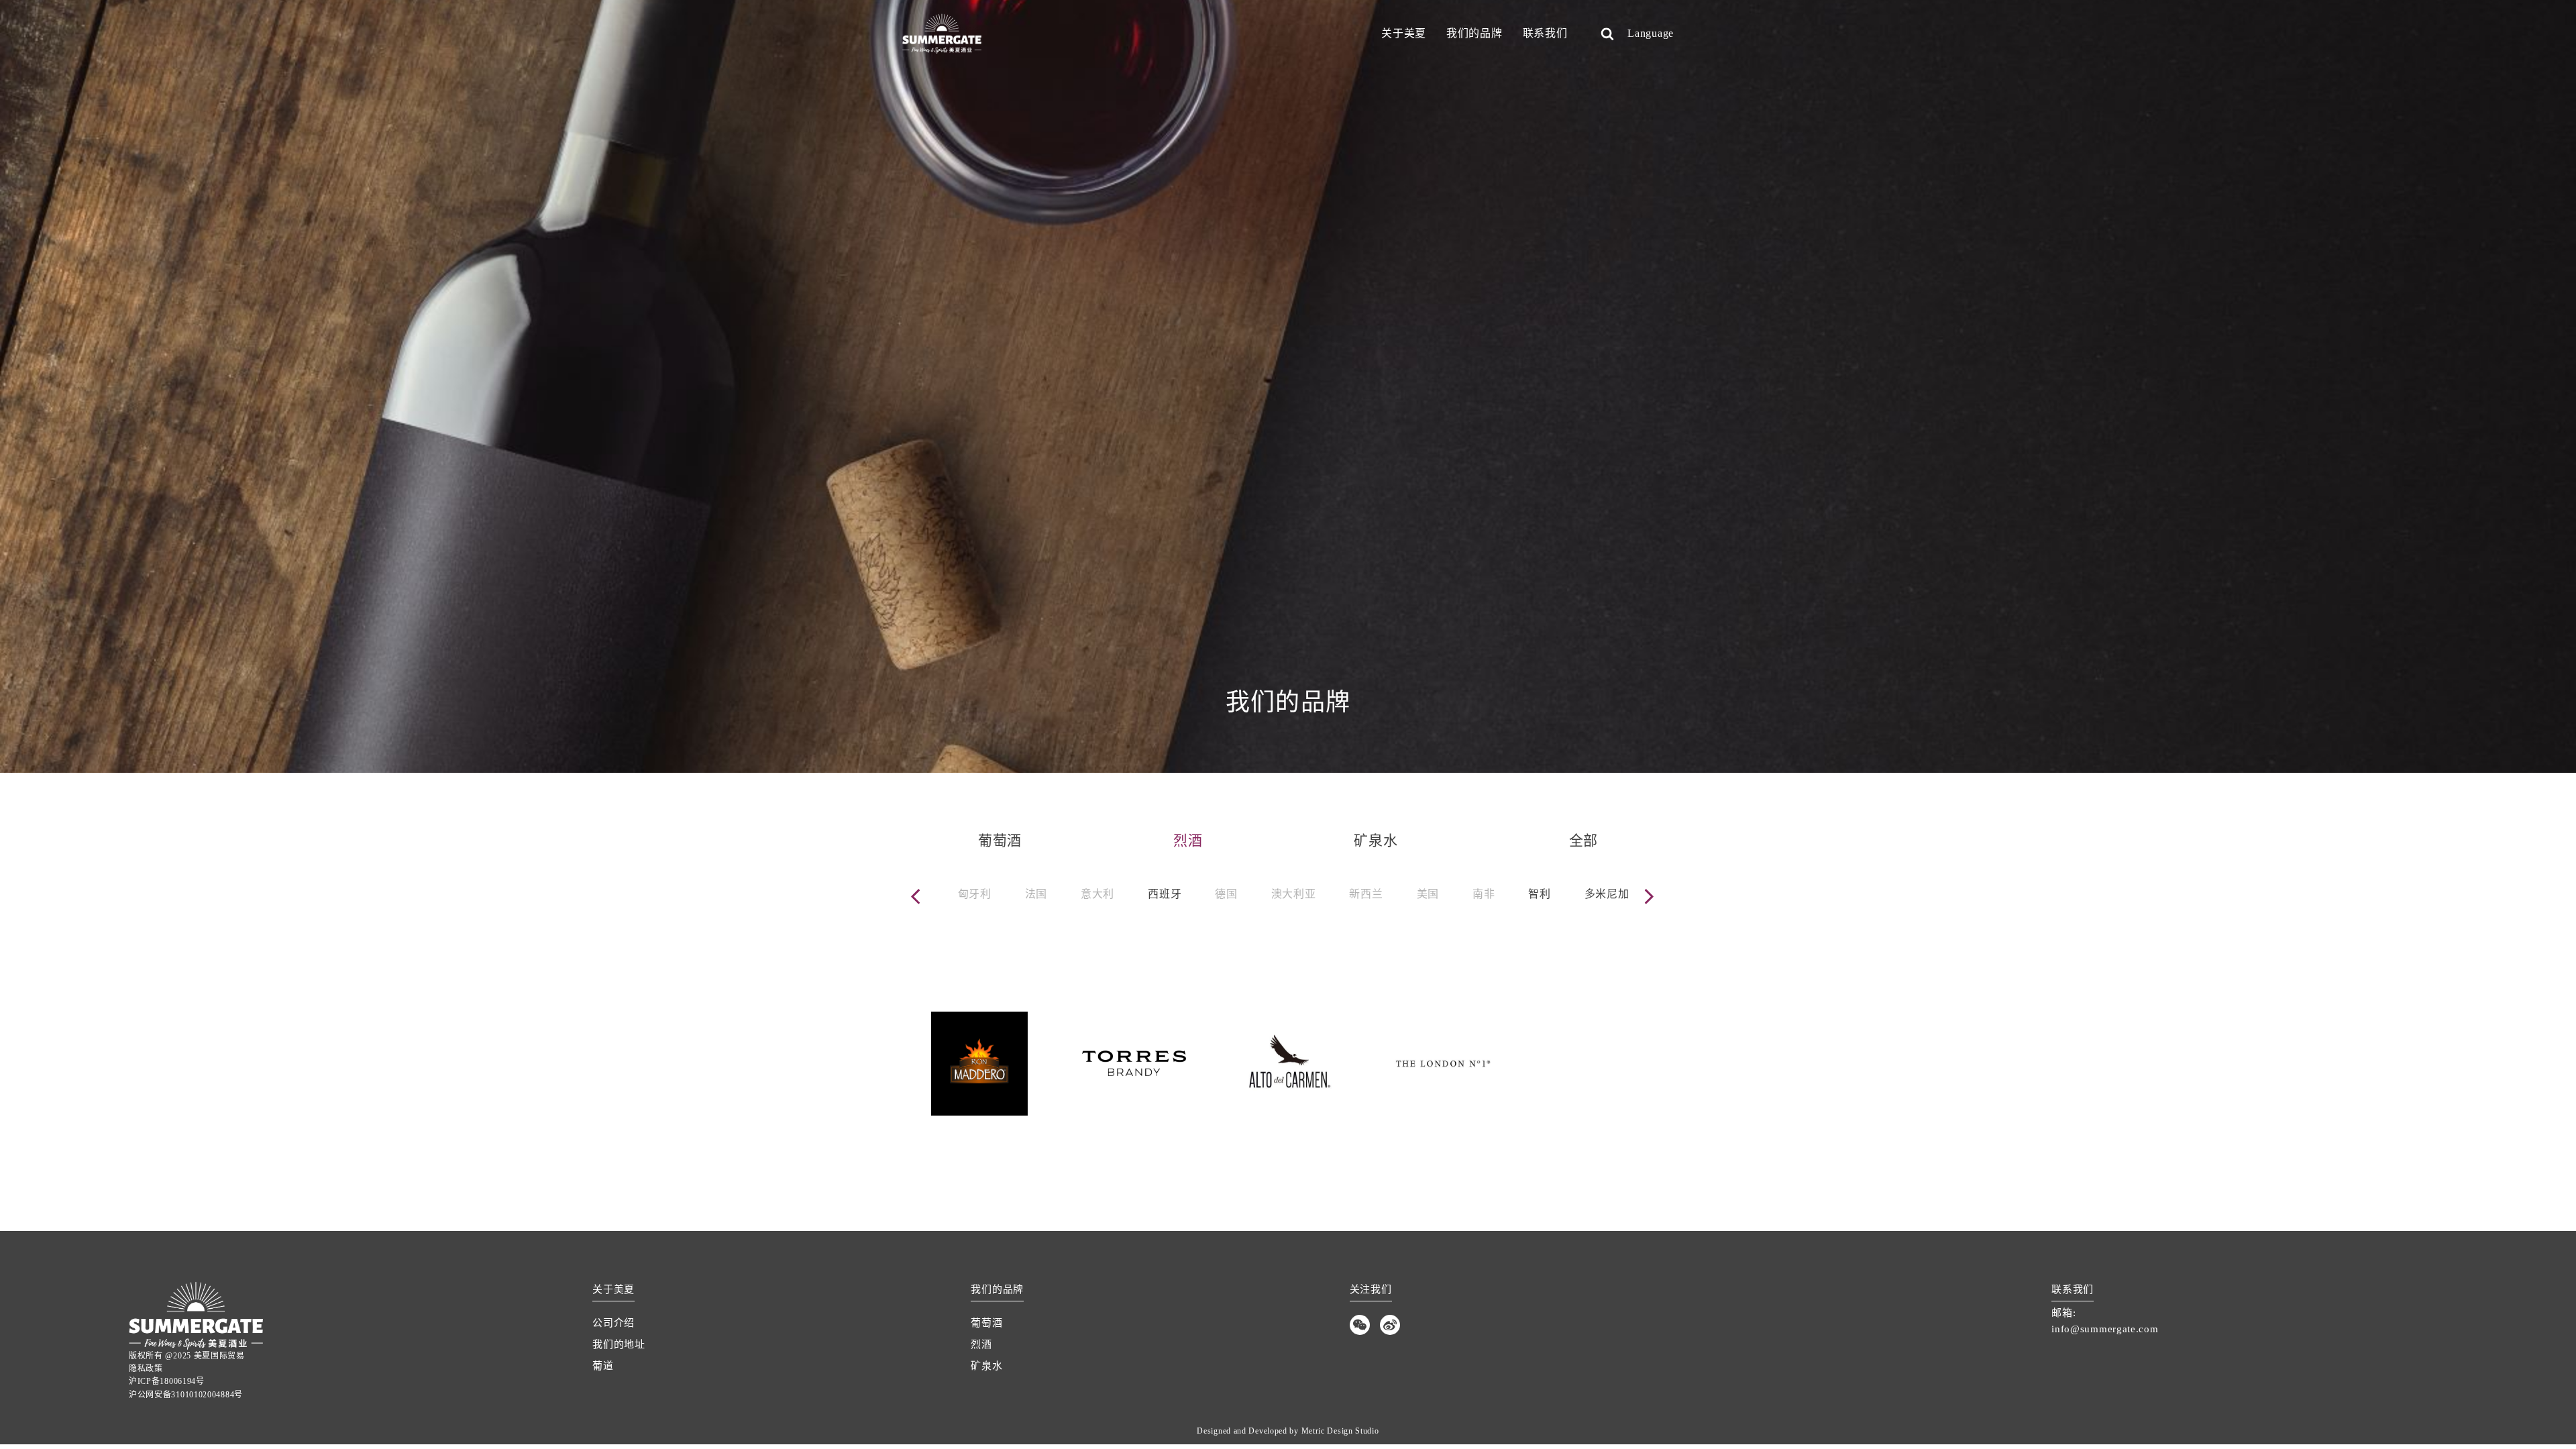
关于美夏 (1404, 33)
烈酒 (981, 1344)
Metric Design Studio (1340, 1431)
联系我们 (1545, 33)
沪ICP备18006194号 (167, 1381)
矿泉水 (986, 1366)
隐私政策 (146, 1368)
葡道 (603, 1366)
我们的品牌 (1474, 33)
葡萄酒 (986, 1323)
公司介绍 (613, 1323)
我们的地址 (619, 1344)
